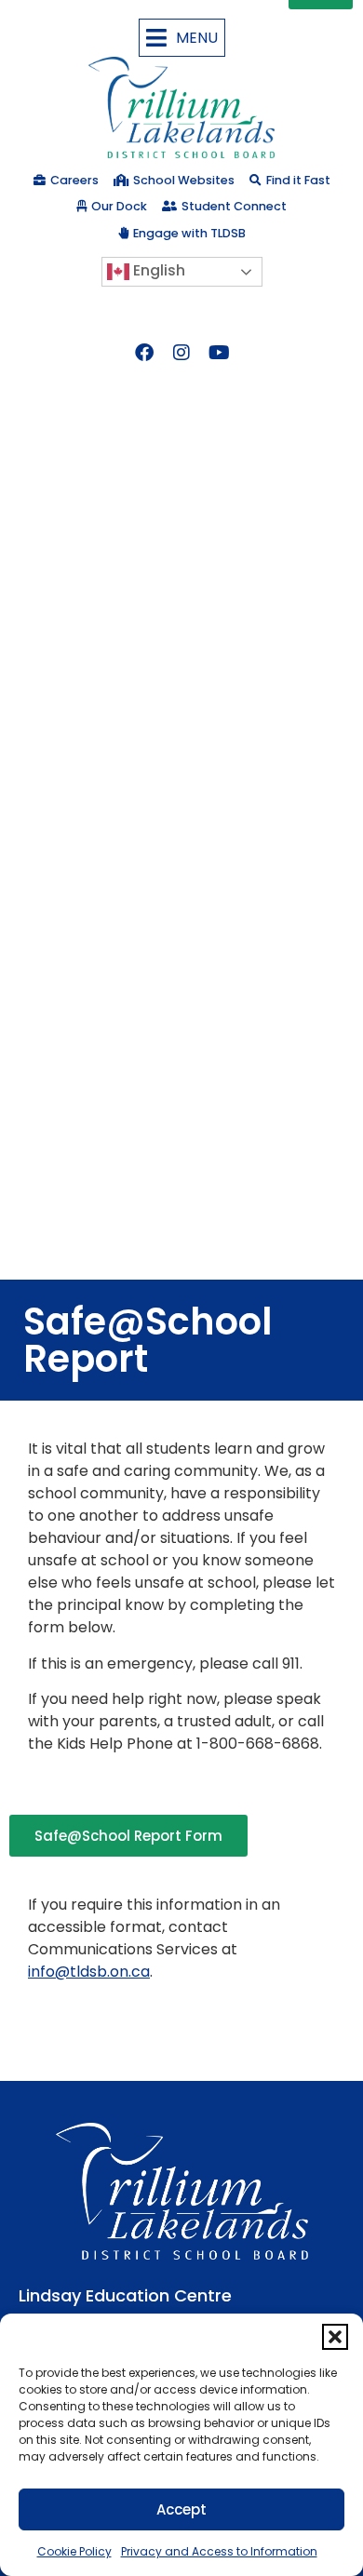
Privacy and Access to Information (219, 2551)
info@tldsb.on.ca (89, 1972)
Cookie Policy (74, 2551)
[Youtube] (219, 353)
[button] (335, 2337)
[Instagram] (181, 353)
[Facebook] (144, 353)
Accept (181, 2509)
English (157, 270)
